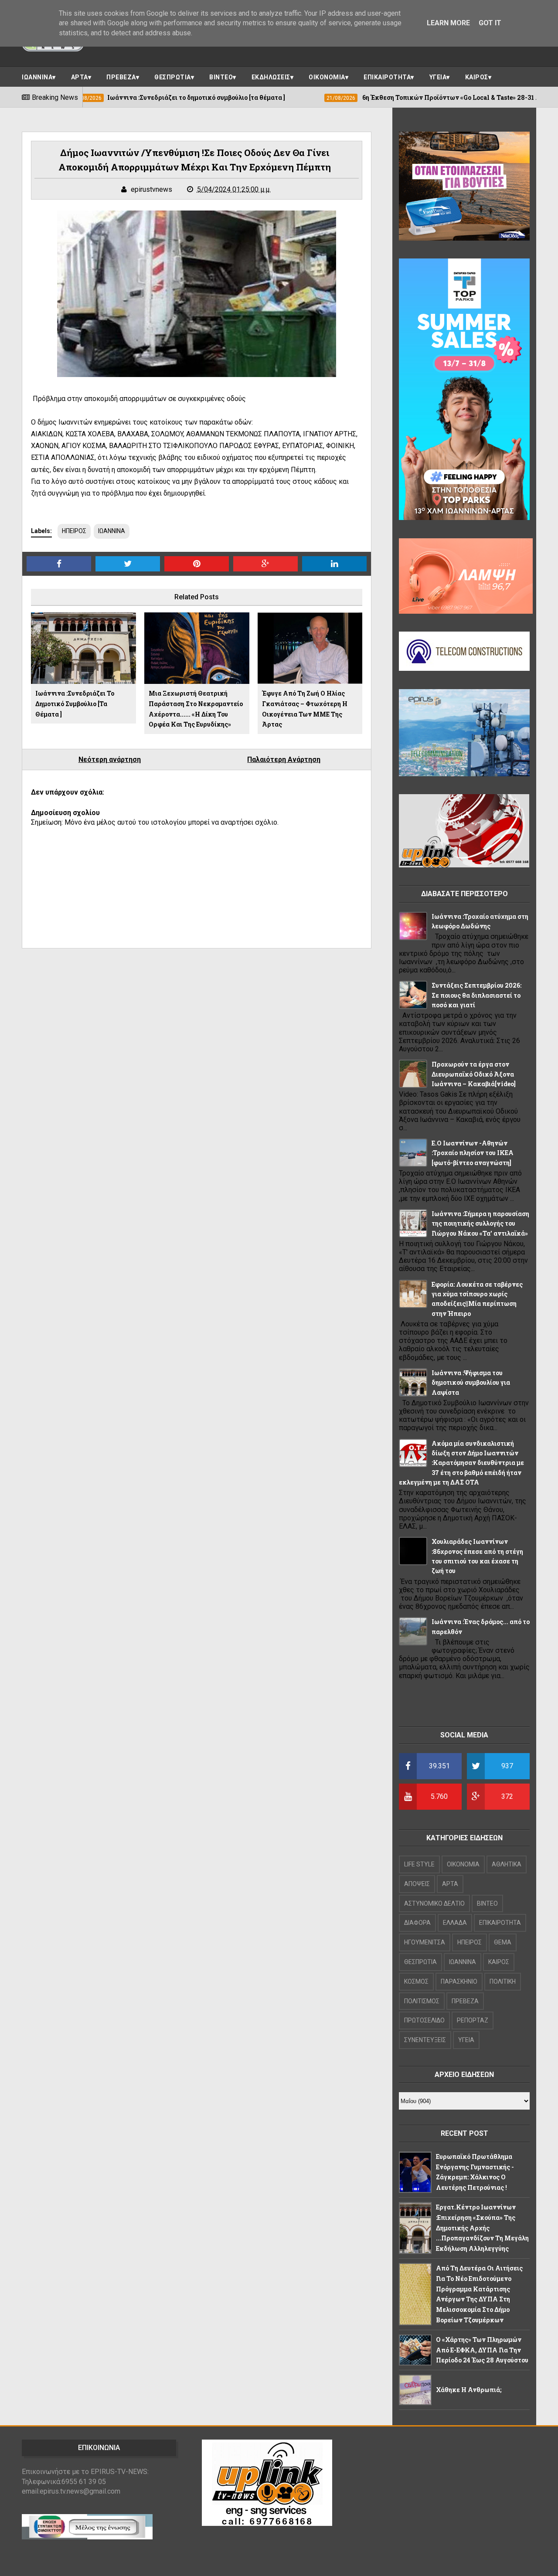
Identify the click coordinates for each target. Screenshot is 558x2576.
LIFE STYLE (419, 1864)
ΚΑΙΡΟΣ (477, 77)
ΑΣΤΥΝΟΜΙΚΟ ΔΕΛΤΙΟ (434, 1903)
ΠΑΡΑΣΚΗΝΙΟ (459, 1981)
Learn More (448, 23)
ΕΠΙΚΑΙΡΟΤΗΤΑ (387, 77)
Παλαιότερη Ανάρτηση (284, 760)
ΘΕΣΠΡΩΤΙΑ (173, 77)
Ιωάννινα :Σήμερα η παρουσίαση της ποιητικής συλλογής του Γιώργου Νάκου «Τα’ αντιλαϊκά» (480, 1223)
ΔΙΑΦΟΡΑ (417, 1923)
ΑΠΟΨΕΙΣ (417, 1884)
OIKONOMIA (463, 1864)
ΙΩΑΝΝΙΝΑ (37, 77)
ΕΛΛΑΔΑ (455, 1923)
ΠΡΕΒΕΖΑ (121, 77)
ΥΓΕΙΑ (438, 77)
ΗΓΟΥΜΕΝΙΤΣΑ (425, 1942)
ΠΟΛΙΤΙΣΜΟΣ (422, 2001)
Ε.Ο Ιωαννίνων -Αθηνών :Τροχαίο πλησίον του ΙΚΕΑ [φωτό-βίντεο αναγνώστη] (473, 1153)
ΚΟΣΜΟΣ (416, 1981)
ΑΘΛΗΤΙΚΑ (507, 1864)
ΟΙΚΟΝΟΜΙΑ (327, 77)
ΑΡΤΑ (80, 77)
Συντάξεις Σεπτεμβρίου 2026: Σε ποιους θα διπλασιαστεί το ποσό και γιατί (476, 995)
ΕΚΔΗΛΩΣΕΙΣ (271, 77)
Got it (490, 23)
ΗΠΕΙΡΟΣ (74, 531)
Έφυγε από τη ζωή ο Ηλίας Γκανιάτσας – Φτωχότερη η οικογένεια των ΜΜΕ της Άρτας (305, 709)
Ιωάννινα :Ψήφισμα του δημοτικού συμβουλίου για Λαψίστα (471, 1383)
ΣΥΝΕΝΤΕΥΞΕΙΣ (425, 2040)
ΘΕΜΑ (503, 1942)
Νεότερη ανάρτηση (110, 760)
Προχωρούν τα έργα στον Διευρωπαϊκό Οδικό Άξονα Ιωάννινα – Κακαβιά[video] (474, 1074)
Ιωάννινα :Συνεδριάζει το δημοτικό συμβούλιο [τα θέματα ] (75, 704)
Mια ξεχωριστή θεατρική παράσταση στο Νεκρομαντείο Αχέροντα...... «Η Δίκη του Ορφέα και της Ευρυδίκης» (196, 709)
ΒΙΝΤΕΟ (221, 77)
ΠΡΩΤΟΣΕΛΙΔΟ (424, 2020)
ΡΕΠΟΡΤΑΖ (473, 2020)
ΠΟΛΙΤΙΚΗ (503, 1981)
